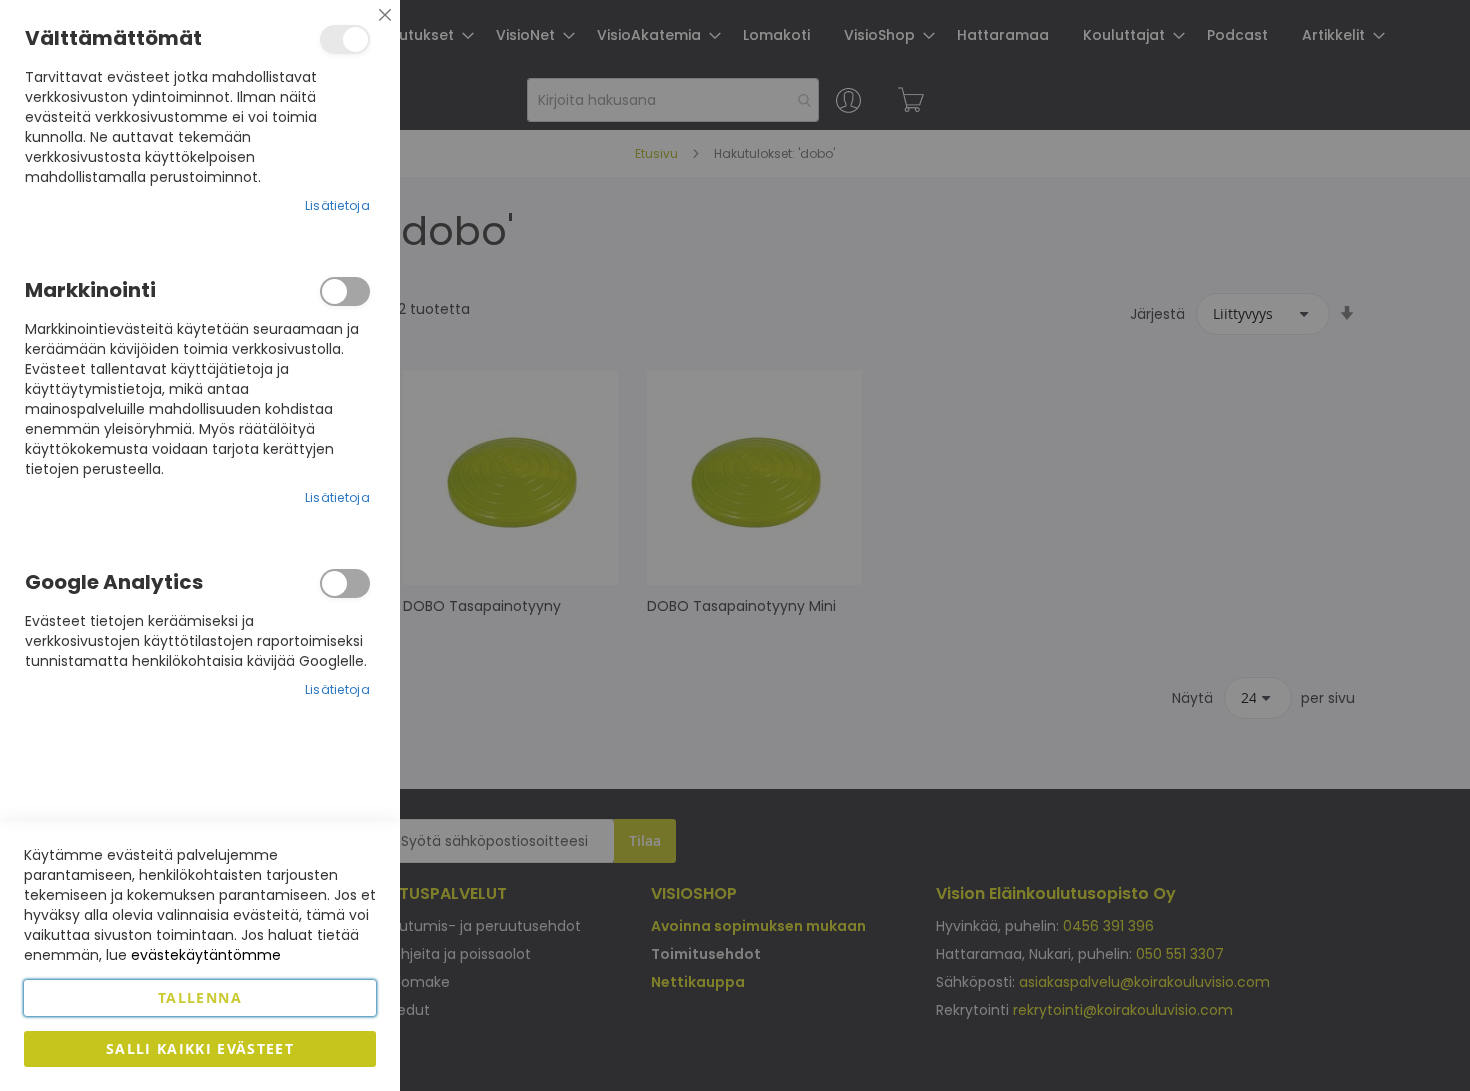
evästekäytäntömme (206, 955)
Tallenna (200, 997)
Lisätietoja (337, 205)
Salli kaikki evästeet (200, 1048)
